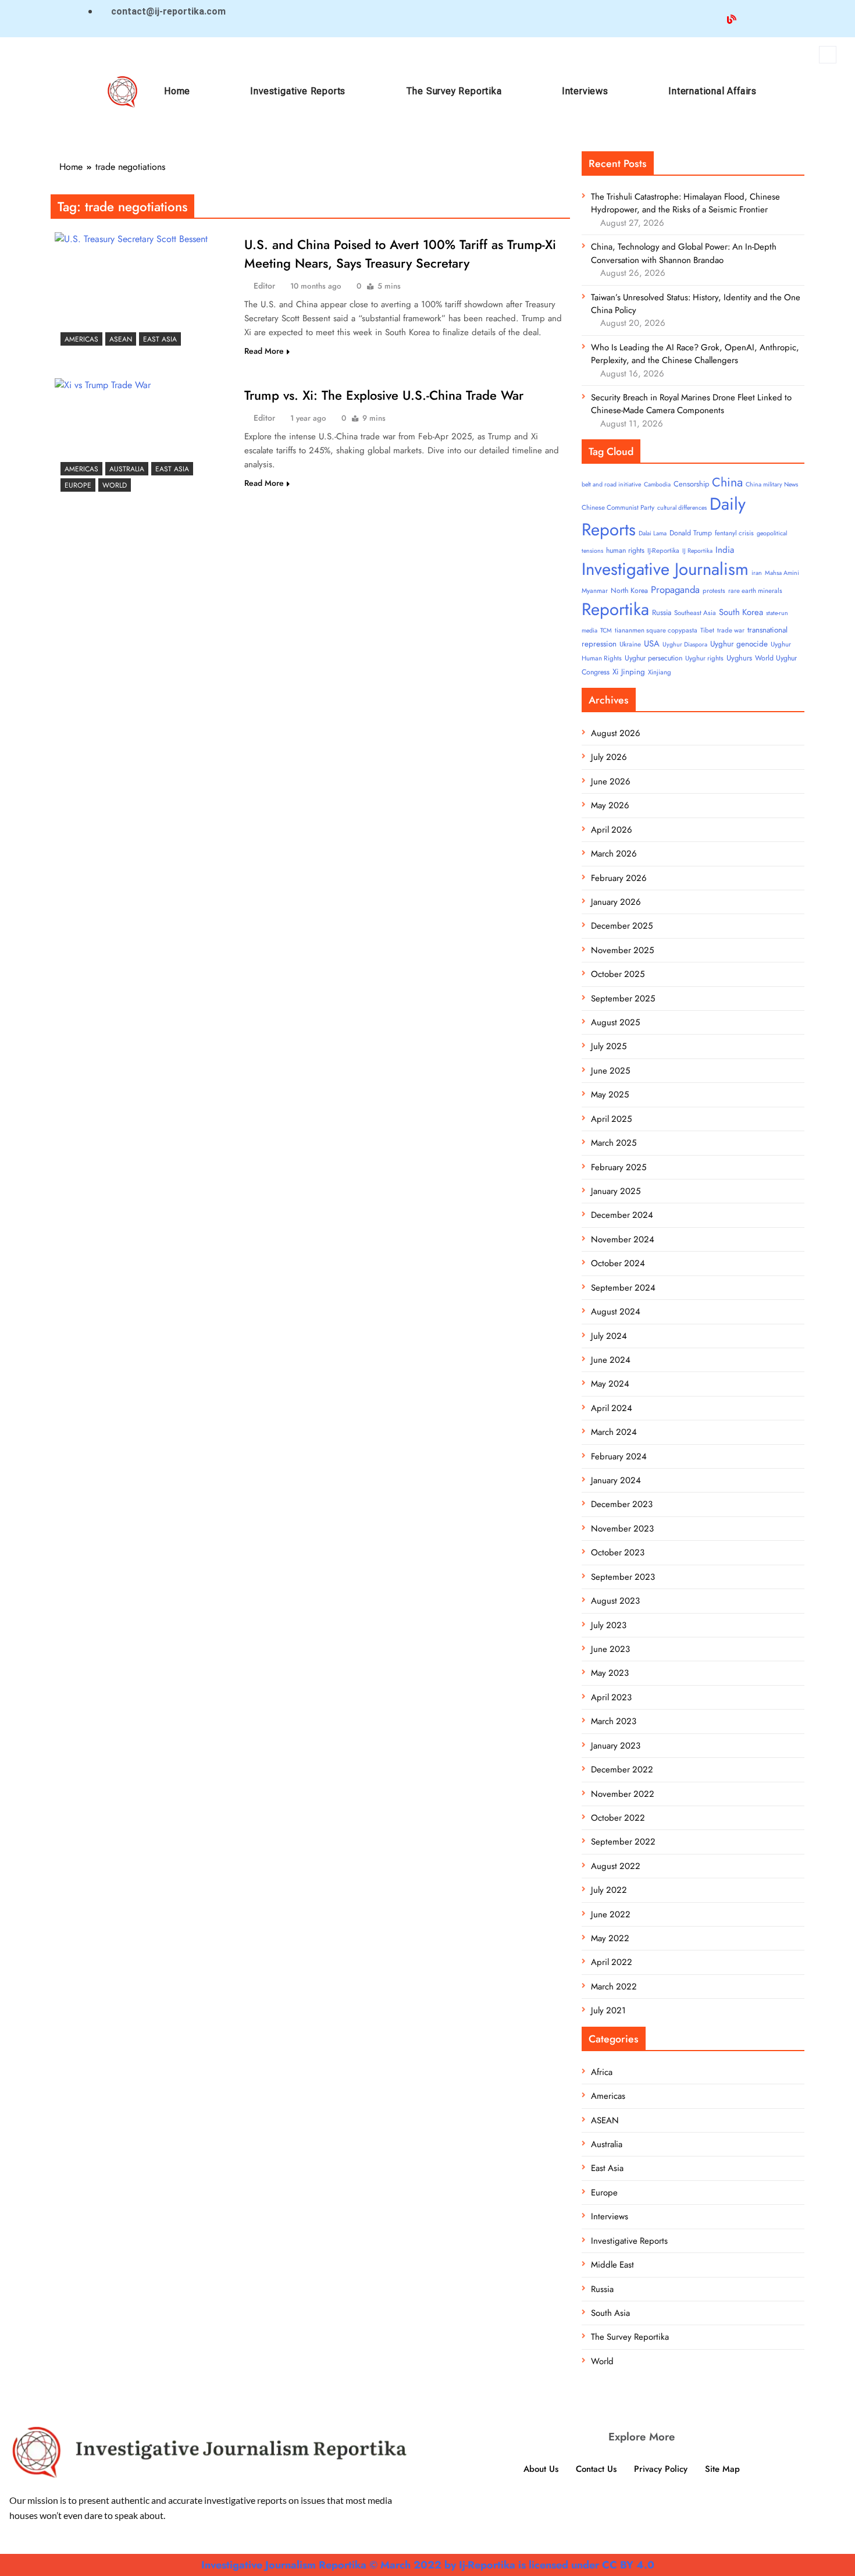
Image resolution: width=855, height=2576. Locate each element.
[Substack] (776, 18)
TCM (606, 630)
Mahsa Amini (782, 573)
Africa (602, 2072)
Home (177, 91)
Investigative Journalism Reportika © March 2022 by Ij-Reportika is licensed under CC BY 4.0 (428, 2565)
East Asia (160, 339)
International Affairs (712, 91)
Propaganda (675, 589)
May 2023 (610, 1673)
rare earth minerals (755, 591)
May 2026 (610, 805)
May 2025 (610, 1095)
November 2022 (623, 1794)
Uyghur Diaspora (685, 644)
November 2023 (622, 1529)
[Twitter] (687, 18)
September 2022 (623, 1842)
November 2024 (623, 1239)
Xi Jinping (629, 672)
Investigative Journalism (665, 569)
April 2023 (611, 1697)
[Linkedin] (709, 18)
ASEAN (121, 339)
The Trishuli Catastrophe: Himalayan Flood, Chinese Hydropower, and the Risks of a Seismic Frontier (685, 203)
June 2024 (611, 1360)
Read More (264, 351)
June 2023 (610, 1649)
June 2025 (610, 1071)
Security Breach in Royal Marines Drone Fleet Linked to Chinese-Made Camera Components (691, 404)
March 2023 (614, 1721)
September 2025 (623, 999)
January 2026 (616, 902)
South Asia (610, 2313)
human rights (625, 550)
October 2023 (618, 1552)
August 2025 (615, 1022)
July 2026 (609, 757)
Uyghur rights (704, 658)
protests (714, 591)
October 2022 (618, 1818)
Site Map (722, 2469)
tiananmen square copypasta (656, 630)
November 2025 (622, 950)
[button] (828, 55)
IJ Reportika (697, 551)
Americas (81, 339)
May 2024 (610, 1384)
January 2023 (616, 1746)
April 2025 (611, 1119)
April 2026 (612, 830)
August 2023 (615, 1601)
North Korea (629, 591)
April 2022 (612, 1962)
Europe (78, 485)
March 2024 (614, 1432)
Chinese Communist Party (618, 507)
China (727, 482)
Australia (127, 469)
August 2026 (616, 733)
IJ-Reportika (663, 550)
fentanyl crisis (734, 533)
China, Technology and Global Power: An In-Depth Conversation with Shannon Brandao (684, 253)
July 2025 (609, 1046)
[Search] (820, 103)
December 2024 (622, 1215)
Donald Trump (691, 533)
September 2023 (623, 1577)
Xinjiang (660, 672)
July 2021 (608, 2010)
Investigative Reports (298, 91)
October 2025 (618, 974)
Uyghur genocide (739, 644)
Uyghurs (739, 658)
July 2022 (609, 1890)
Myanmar (595, 591)
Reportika (615, 609)
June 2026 (611, 781)
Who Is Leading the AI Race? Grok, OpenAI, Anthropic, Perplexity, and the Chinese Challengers (695, 354)
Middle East (612, 2265)
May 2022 (610, 1938)
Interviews (585, 91)
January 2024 (616, 1480)
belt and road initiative (611, 484)
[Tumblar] (754, 18)
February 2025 (619, 1167)
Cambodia (657, 484)
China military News (772, 484)
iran (757, 573)
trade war (731, 630)
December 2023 (622, 1504)
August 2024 (616, 1312)
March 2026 (614, 854)
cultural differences (682, 508)
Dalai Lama (653, 533)
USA (652, 644)
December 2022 (622, 1770)
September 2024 (623, 1288)
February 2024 (619, 1456)
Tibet (707, 630)
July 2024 (609, 1336)
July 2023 (609, 1625)
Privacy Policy (661, 2469)
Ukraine (630, 644)
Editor (264, 286)
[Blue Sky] (732, 18)
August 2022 (616, 1866)
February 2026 (619, 878)
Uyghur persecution (653, 658)
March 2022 (614, 1987)
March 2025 (614, 1143)
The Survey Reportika (454, 91)
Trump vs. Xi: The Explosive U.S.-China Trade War (384, 395)
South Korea (741, 612)
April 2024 (612, 1408)
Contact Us (596, 2469)
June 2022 (611, 1914)
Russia (662, 612)
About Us (541, 2469)
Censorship (691, 484)
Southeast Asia (695, 613)
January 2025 (616, 1191)
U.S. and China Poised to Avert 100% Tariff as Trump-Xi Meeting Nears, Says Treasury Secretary (400, 254)
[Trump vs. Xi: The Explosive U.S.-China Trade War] (144, 438)
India (725, 550)
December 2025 (622, 926)
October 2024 (618, 1263)
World (115, 485)
